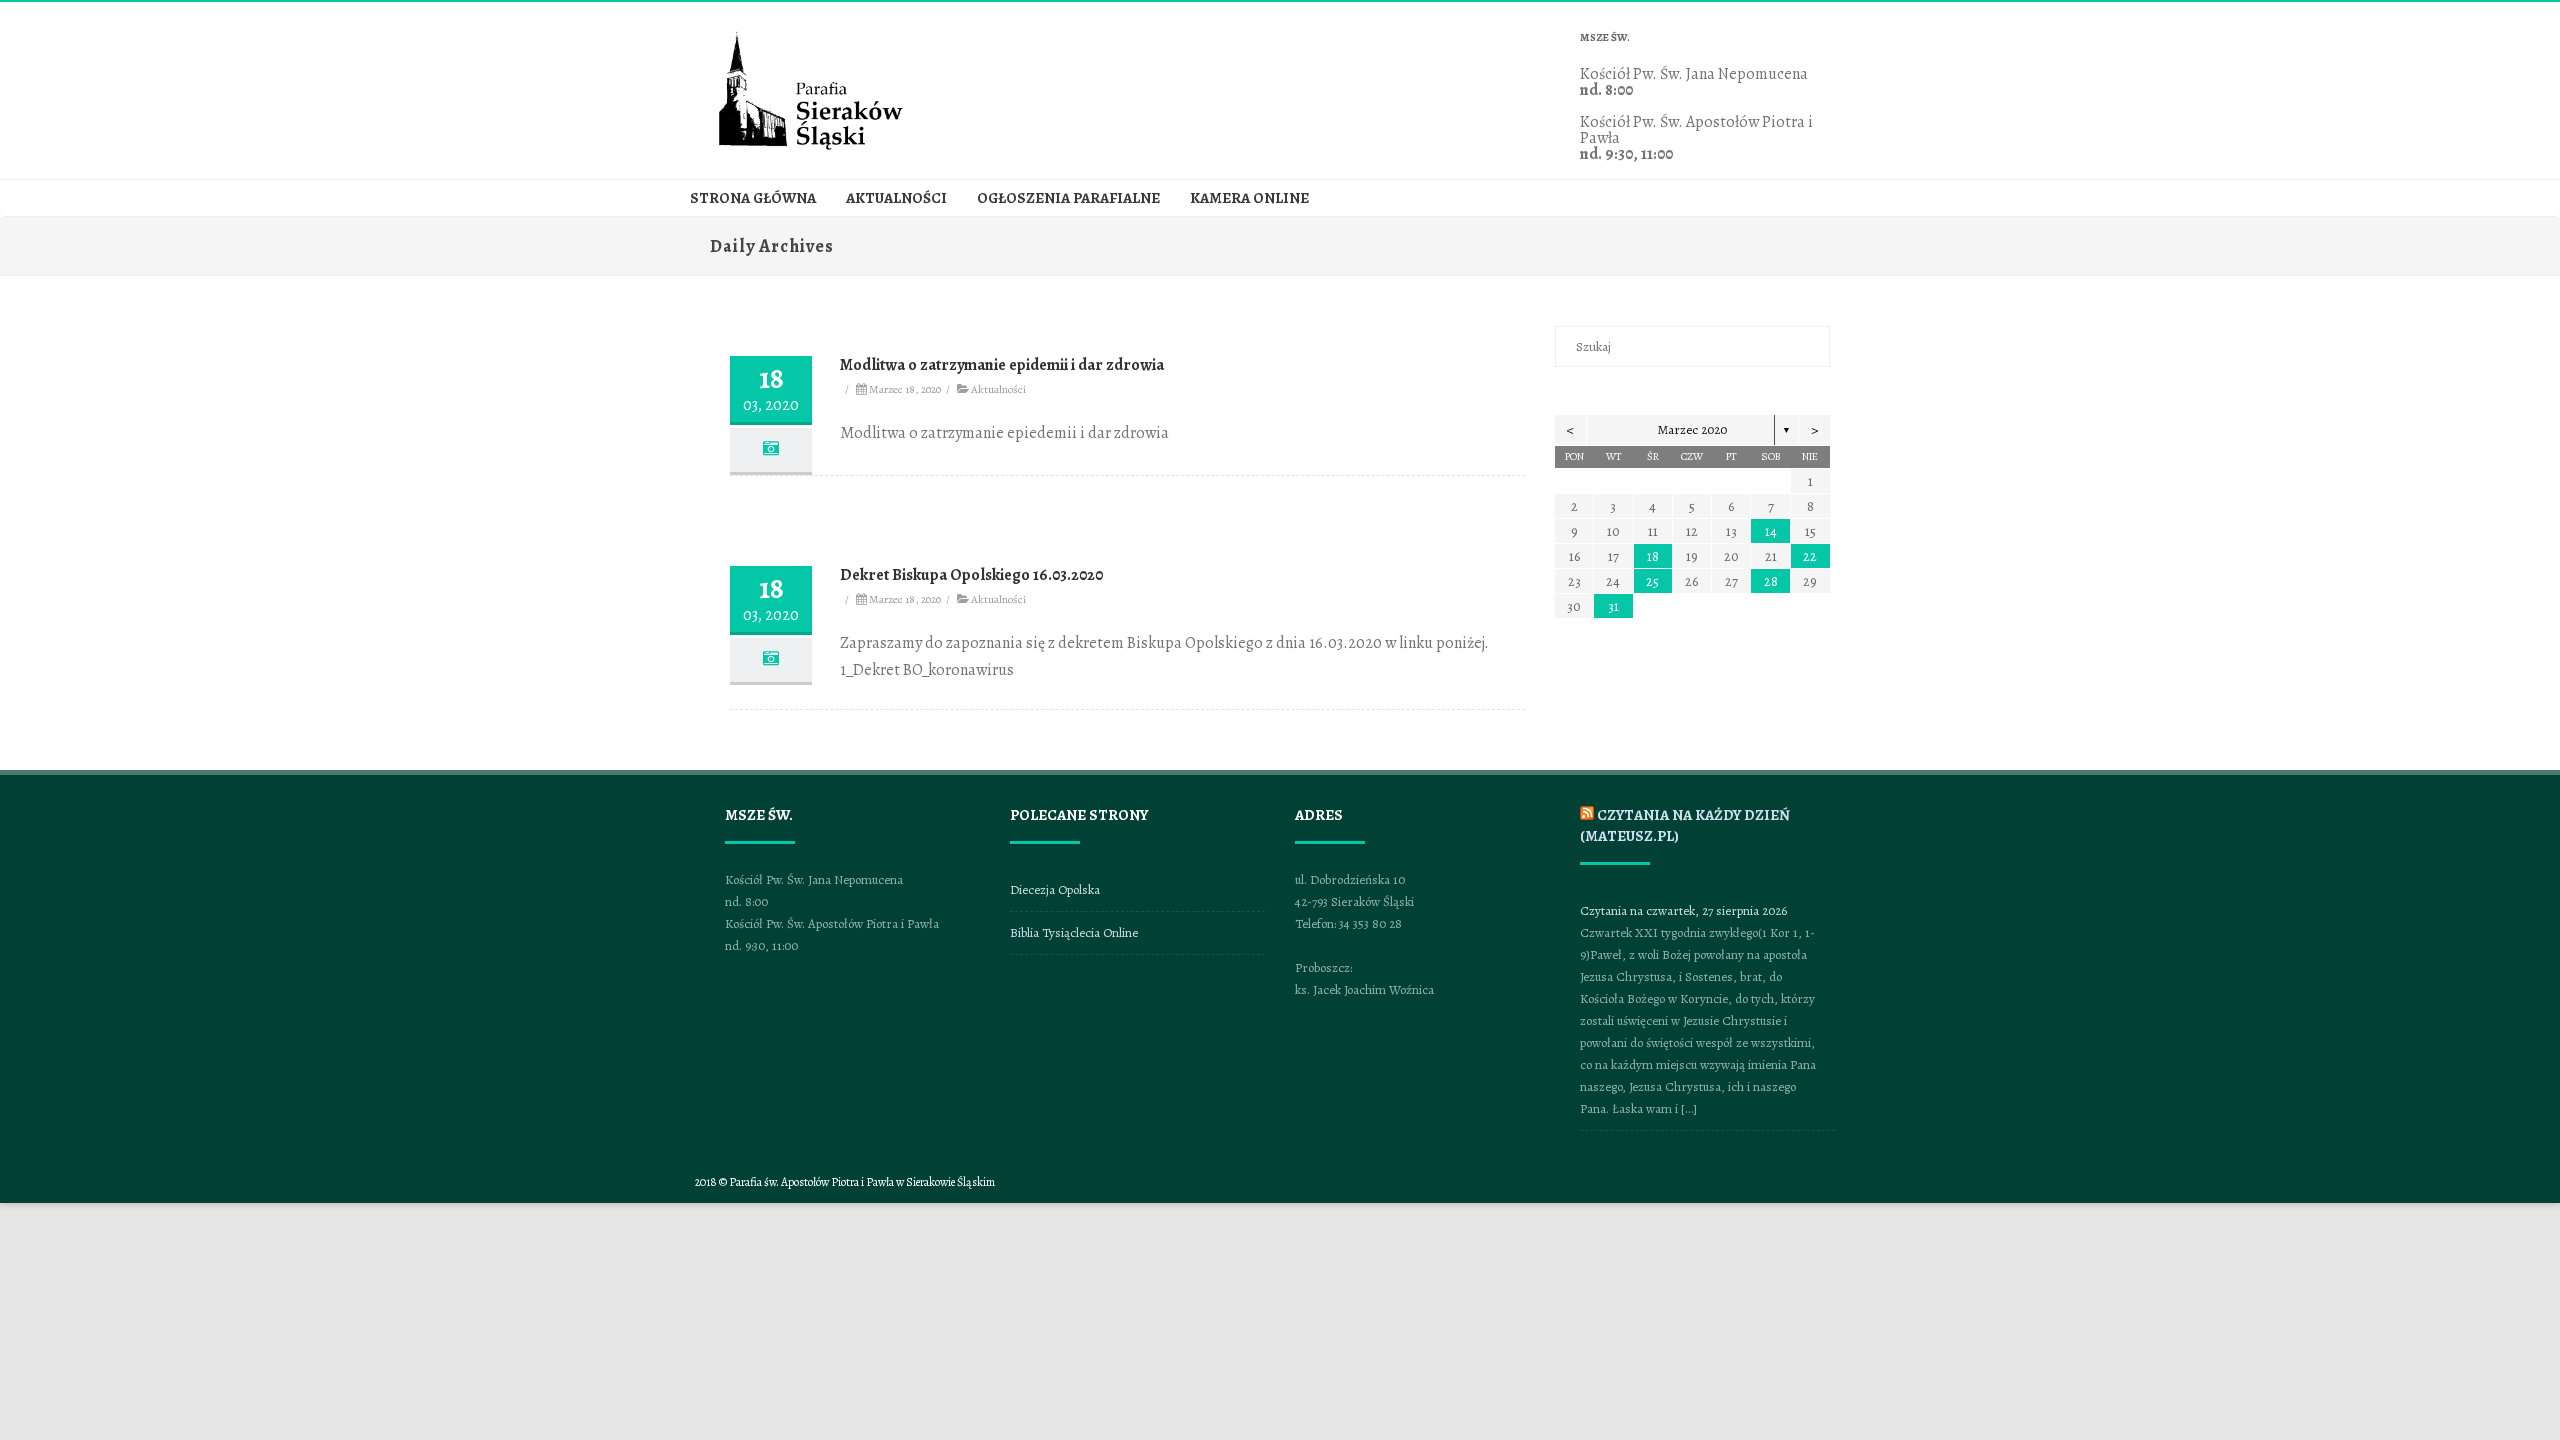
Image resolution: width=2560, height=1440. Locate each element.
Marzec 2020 (1692, 429)
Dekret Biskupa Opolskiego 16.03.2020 (971, 575)
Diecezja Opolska (1055, 889)
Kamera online (1249, 198)
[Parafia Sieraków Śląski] (810, 147)
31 (1613, 606)
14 (1771, 531)
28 (1771, 581)
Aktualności (896, 198)
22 (1810, 556)
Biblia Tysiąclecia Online (1074, 932)
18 (1653, 556)
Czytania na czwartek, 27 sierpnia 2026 (1683, 910)
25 (1652, 581)
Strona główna (753, 198)
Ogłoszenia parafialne (1068, 198)
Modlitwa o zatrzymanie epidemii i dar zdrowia (1002, 365)
